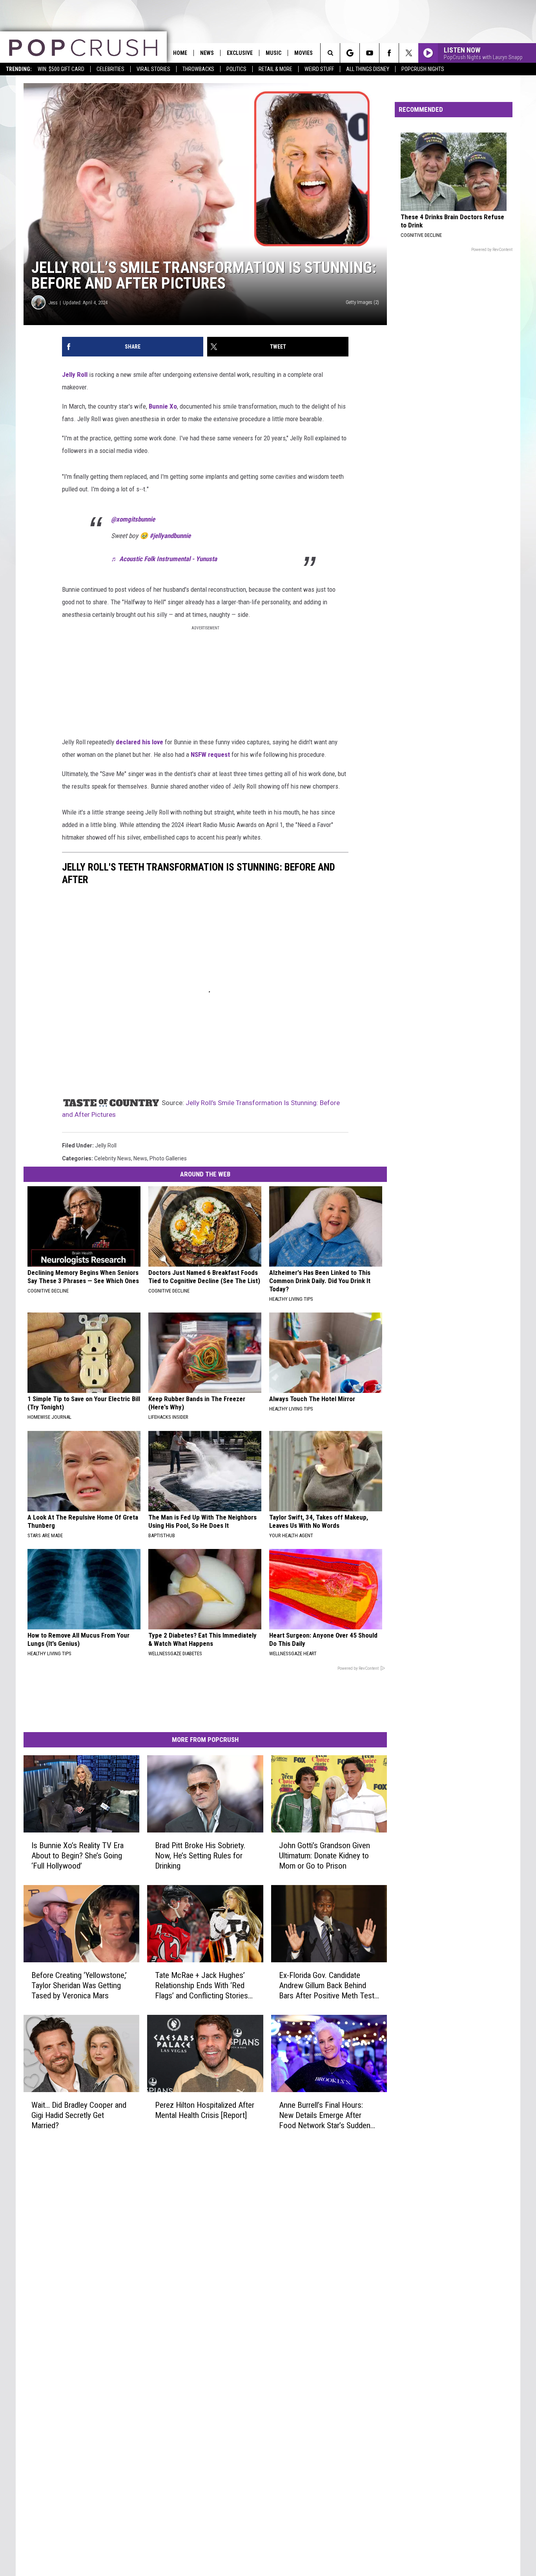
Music (273, 53)
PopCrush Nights (423, 69)
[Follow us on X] (409, 53)
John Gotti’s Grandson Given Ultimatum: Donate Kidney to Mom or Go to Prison (325, 1855)
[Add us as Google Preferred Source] (350, 53)
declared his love (139, 742)
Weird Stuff (319, 69)
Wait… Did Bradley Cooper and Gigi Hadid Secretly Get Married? (79, 2115)
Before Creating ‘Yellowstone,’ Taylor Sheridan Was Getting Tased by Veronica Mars (79, 1985)
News (207, 53)
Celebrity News (113, 1158)
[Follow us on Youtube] (369, 53)
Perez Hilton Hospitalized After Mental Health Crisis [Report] (205, 2110)
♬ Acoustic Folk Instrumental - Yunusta (164, 559)
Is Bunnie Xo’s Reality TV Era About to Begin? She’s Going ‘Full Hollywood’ (77, 1855)
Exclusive (240, 53)
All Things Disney (368, 69)
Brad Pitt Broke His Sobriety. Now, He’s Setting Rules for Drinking (200, 1855)
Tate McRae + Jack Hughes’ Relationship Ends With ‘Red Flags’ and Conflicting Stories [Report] (201, 1985)
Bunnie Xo (163, 406)
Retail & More (275, 69)
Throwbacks (198, 69)
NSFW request (210, 754)
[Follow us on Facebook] (389, 53)
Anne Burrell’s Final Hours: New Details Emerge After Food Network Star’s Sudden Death (325, 2115)
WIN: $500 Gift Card (61, 69)
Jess (53, 303)
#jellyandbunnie (170, 536)
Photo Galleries (168, 1158)
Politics (236, 69)
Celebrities (110, 69)
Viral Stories (153, 69)
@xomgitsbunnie (133, 519)
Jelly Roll (75, 374)
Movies (304, 53)
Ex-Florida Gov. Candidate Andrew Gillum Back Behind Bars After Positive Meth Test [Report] (327, 1985)
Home (180, 53)
